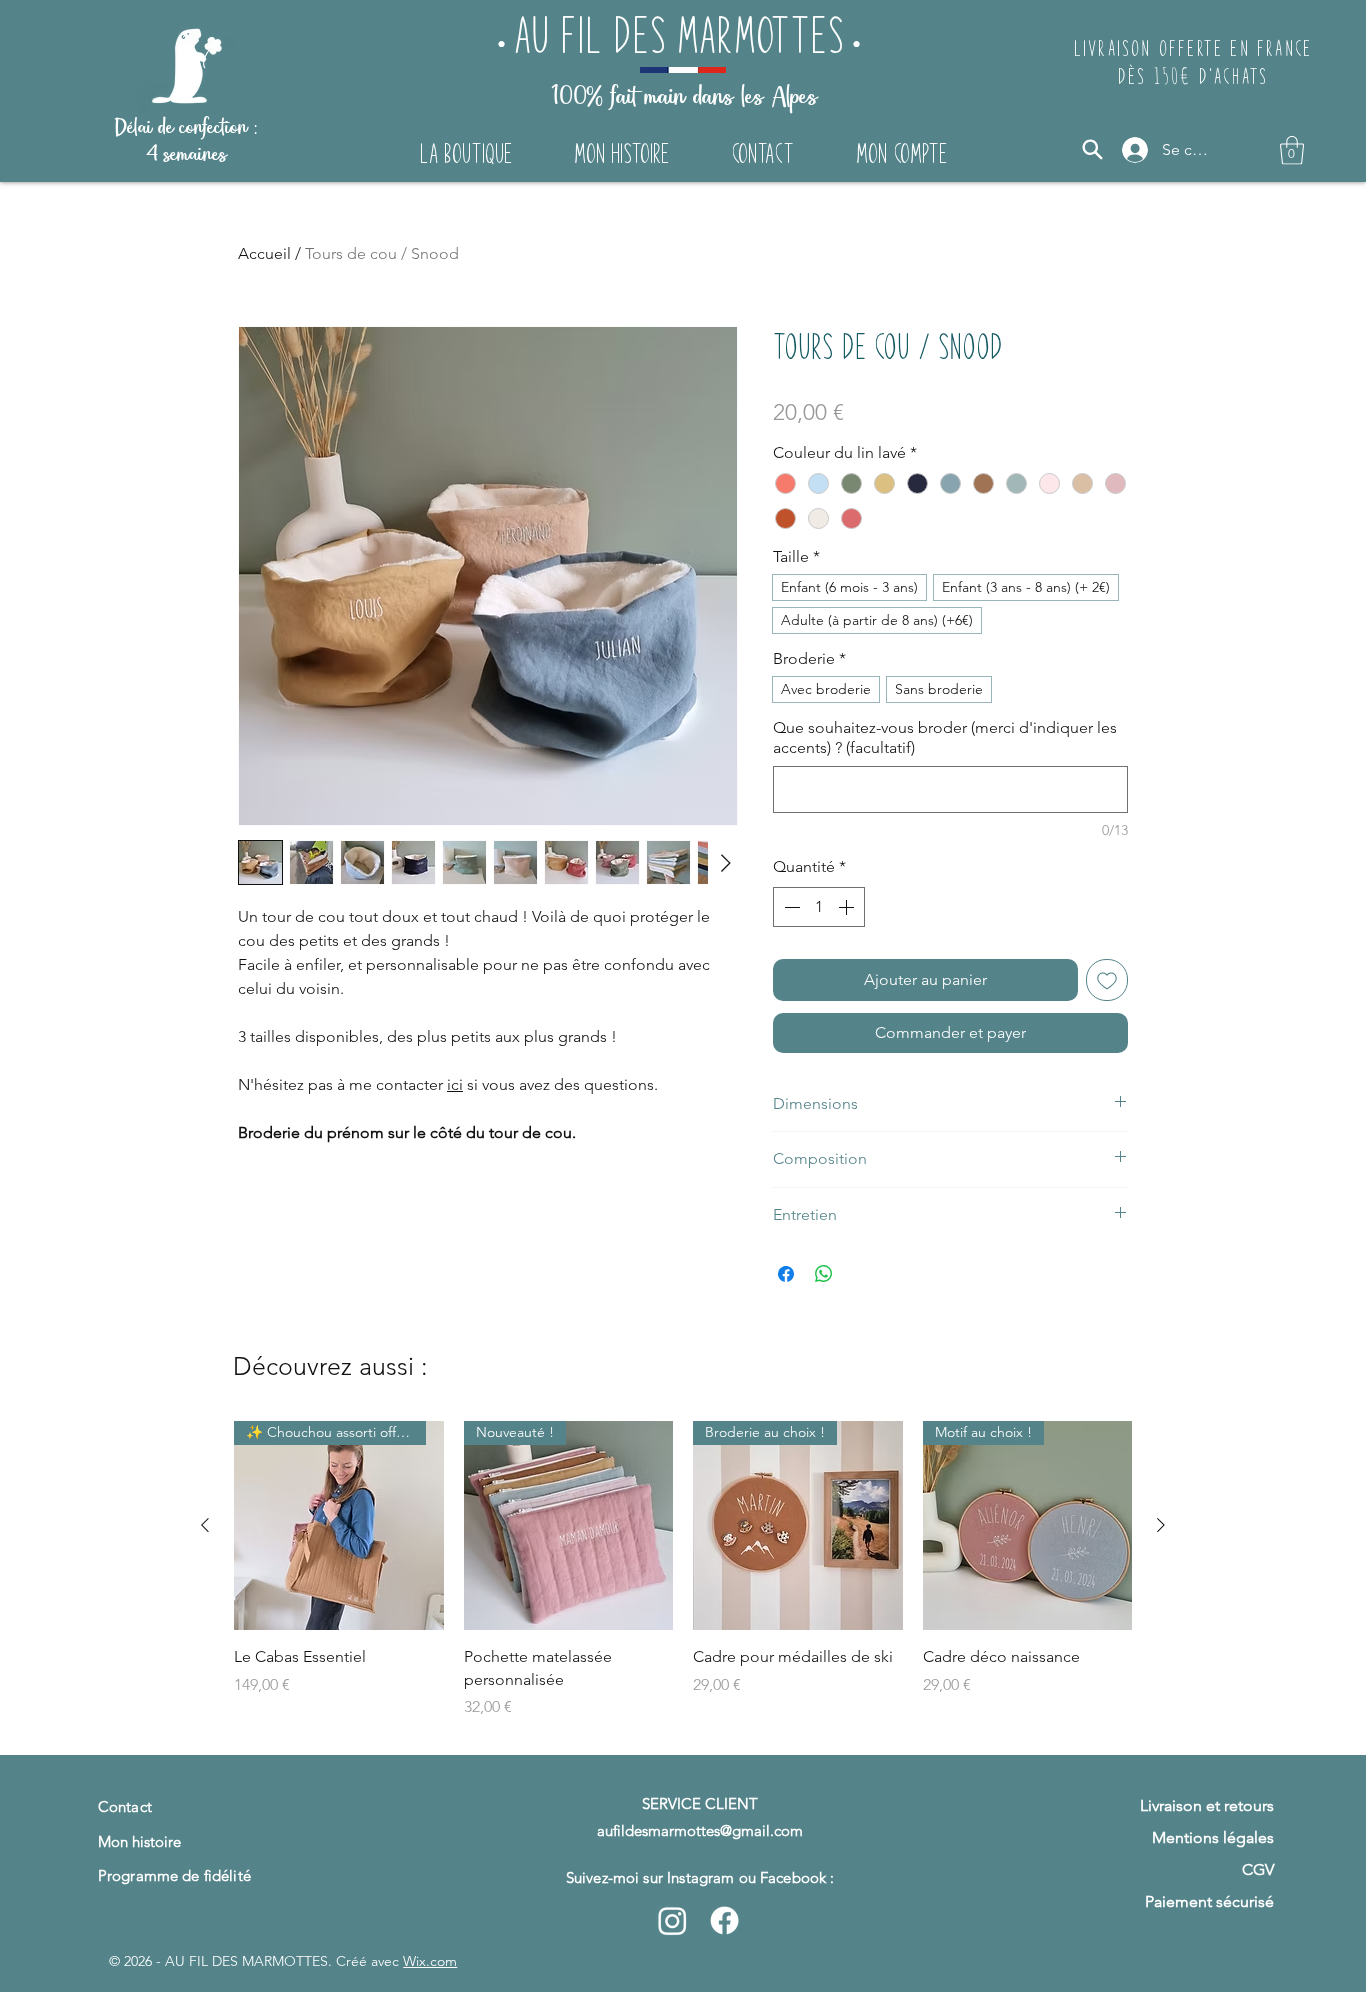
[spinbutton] (819, 907)
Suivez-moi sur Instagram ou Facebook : (700, 1877)
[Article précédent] (205, 1525)
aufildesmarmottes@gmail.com (700, 1830)
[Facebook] (724, 1920)
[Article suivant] (1161, 1525)
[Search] (1092, 149)
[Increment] (848, 907)
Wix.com (430, 1961)
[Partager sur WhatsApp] (824, 1274)
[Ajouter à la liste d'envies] (1107, 980)
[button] (1292, 150)
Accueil (264, 253)
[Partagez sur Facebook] (786, 1274)
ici (455, 1084)
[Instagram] (672, 1920)
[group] (683, 1578)
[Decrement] (790, 907)
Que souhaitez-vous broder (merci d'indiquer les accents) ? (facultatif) (945, 737)
